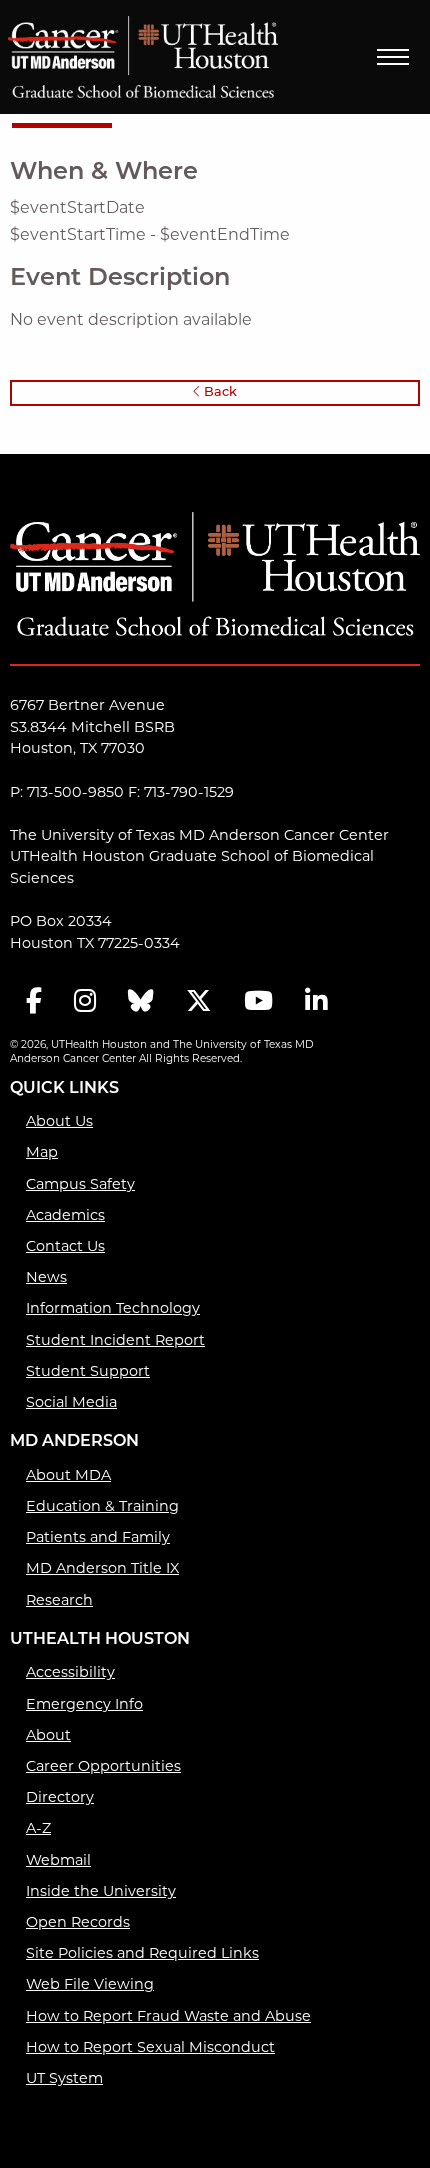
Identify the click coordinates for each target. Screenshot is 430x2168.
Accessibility (70, 1672)
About (48, 1735)
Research (59, 1600)
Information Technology (113, 1308)
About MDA (68, 1475)
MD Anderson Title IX (102, 1568)
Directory (60, 1797)
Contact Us (65, 1246)
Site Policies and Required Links (142, 1953)
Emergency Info (84, 1704)
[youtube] (258, 1002)
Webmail (58, 1860)
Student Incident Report (115, 1340)
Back (219, 392)
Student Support (88, 1371)
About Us (59, 1121)
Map (42, 1152)
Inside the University (101, 1891)
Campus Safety (80, 1184)
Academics (65, 1215)
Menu (393, 57)
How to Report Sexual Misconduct (150, 2047)
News (46, 1277)
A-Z (38, 1828)
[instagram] (85, 1002)
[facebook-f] (34, 1002)
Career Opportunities (103, 1766)
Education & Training (102, 1506)
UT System (64, 2078)
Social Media (71, 1402)
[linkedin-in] (316, 1002)
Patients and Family (98, 1537)
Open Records (78, 1922)
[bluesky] (141, 1002)
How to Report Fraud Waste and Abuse (168, 2016)
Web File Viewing (90, 1984)
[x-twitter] (199, 1002)
